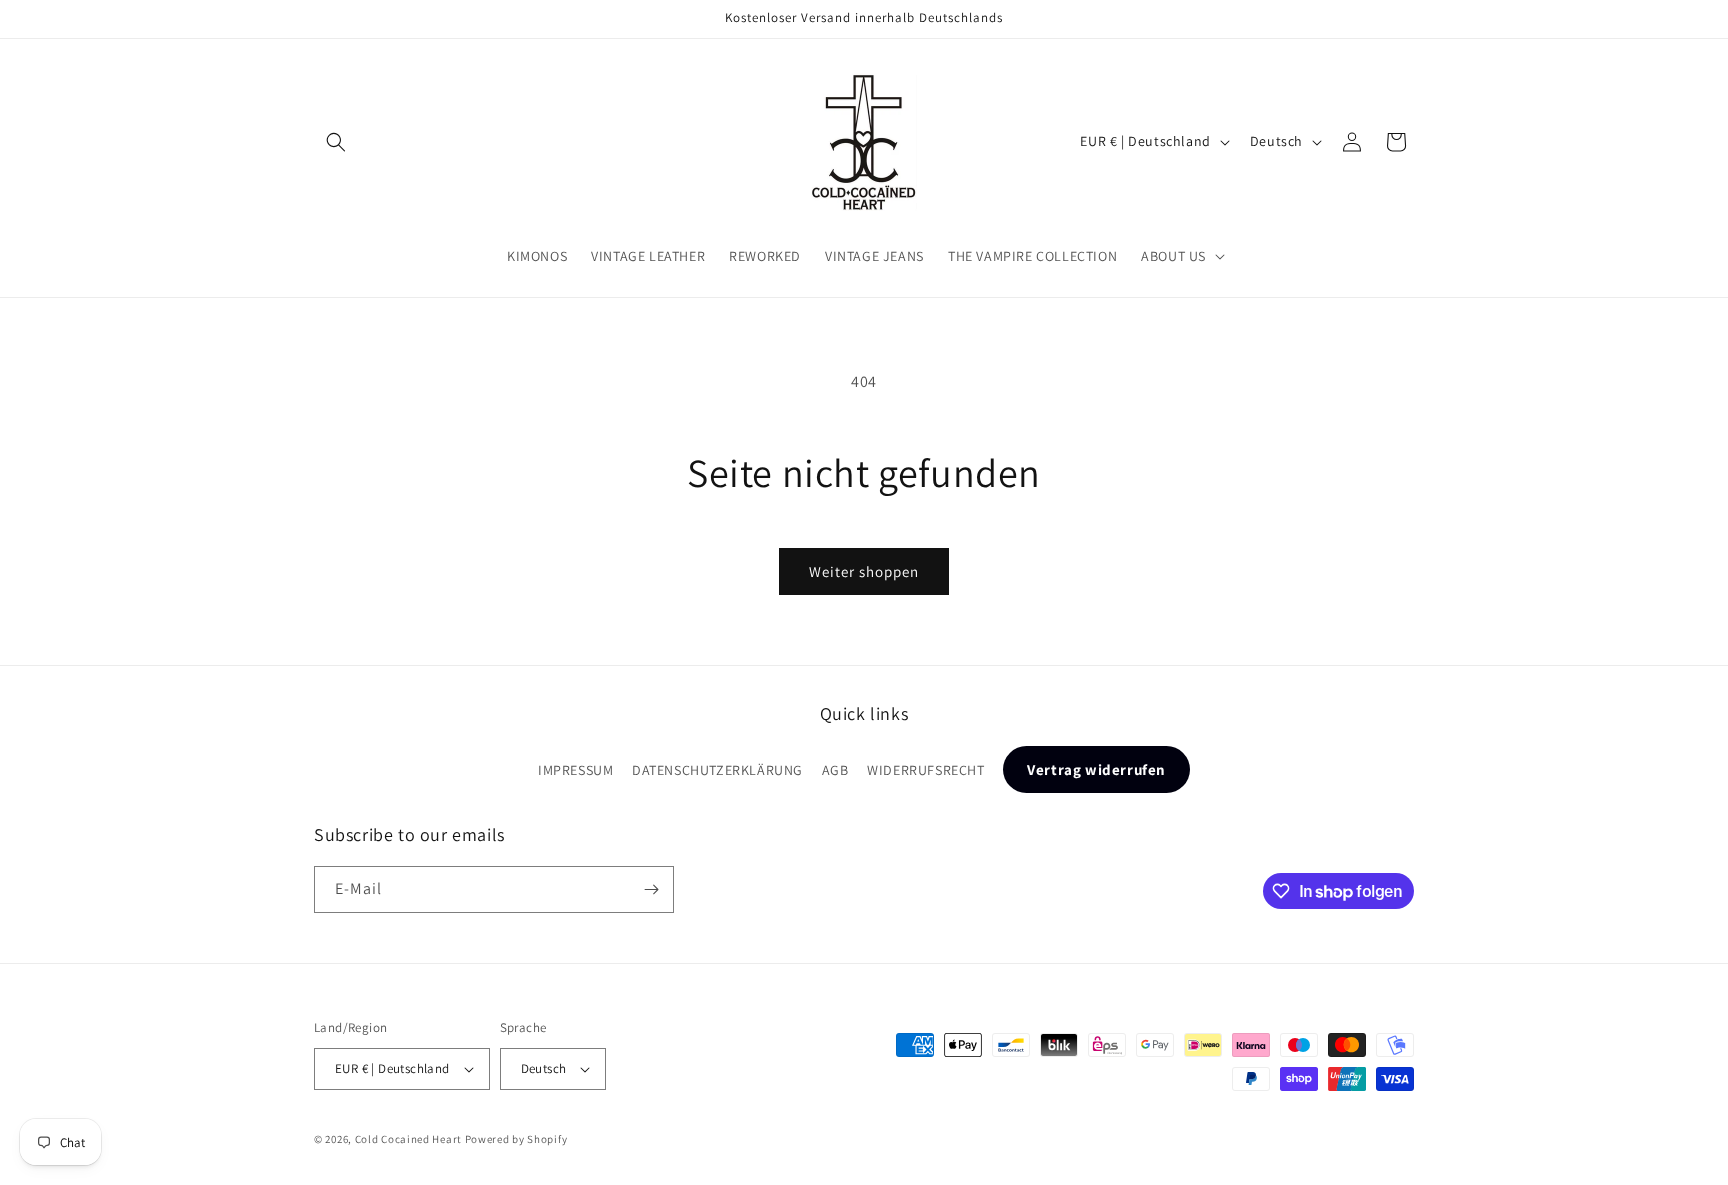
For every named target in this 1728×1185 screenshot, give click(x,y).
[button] (336, 142)
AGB (835, 770)
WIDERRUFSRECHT (925, 770)
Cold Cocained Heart (408, 1139)
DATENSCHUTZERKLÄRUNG (717, 770)
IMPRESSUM (575, 770)
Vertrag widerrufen (1096, 769)
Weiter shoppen (864, 571)
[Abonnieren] (651, 889)
